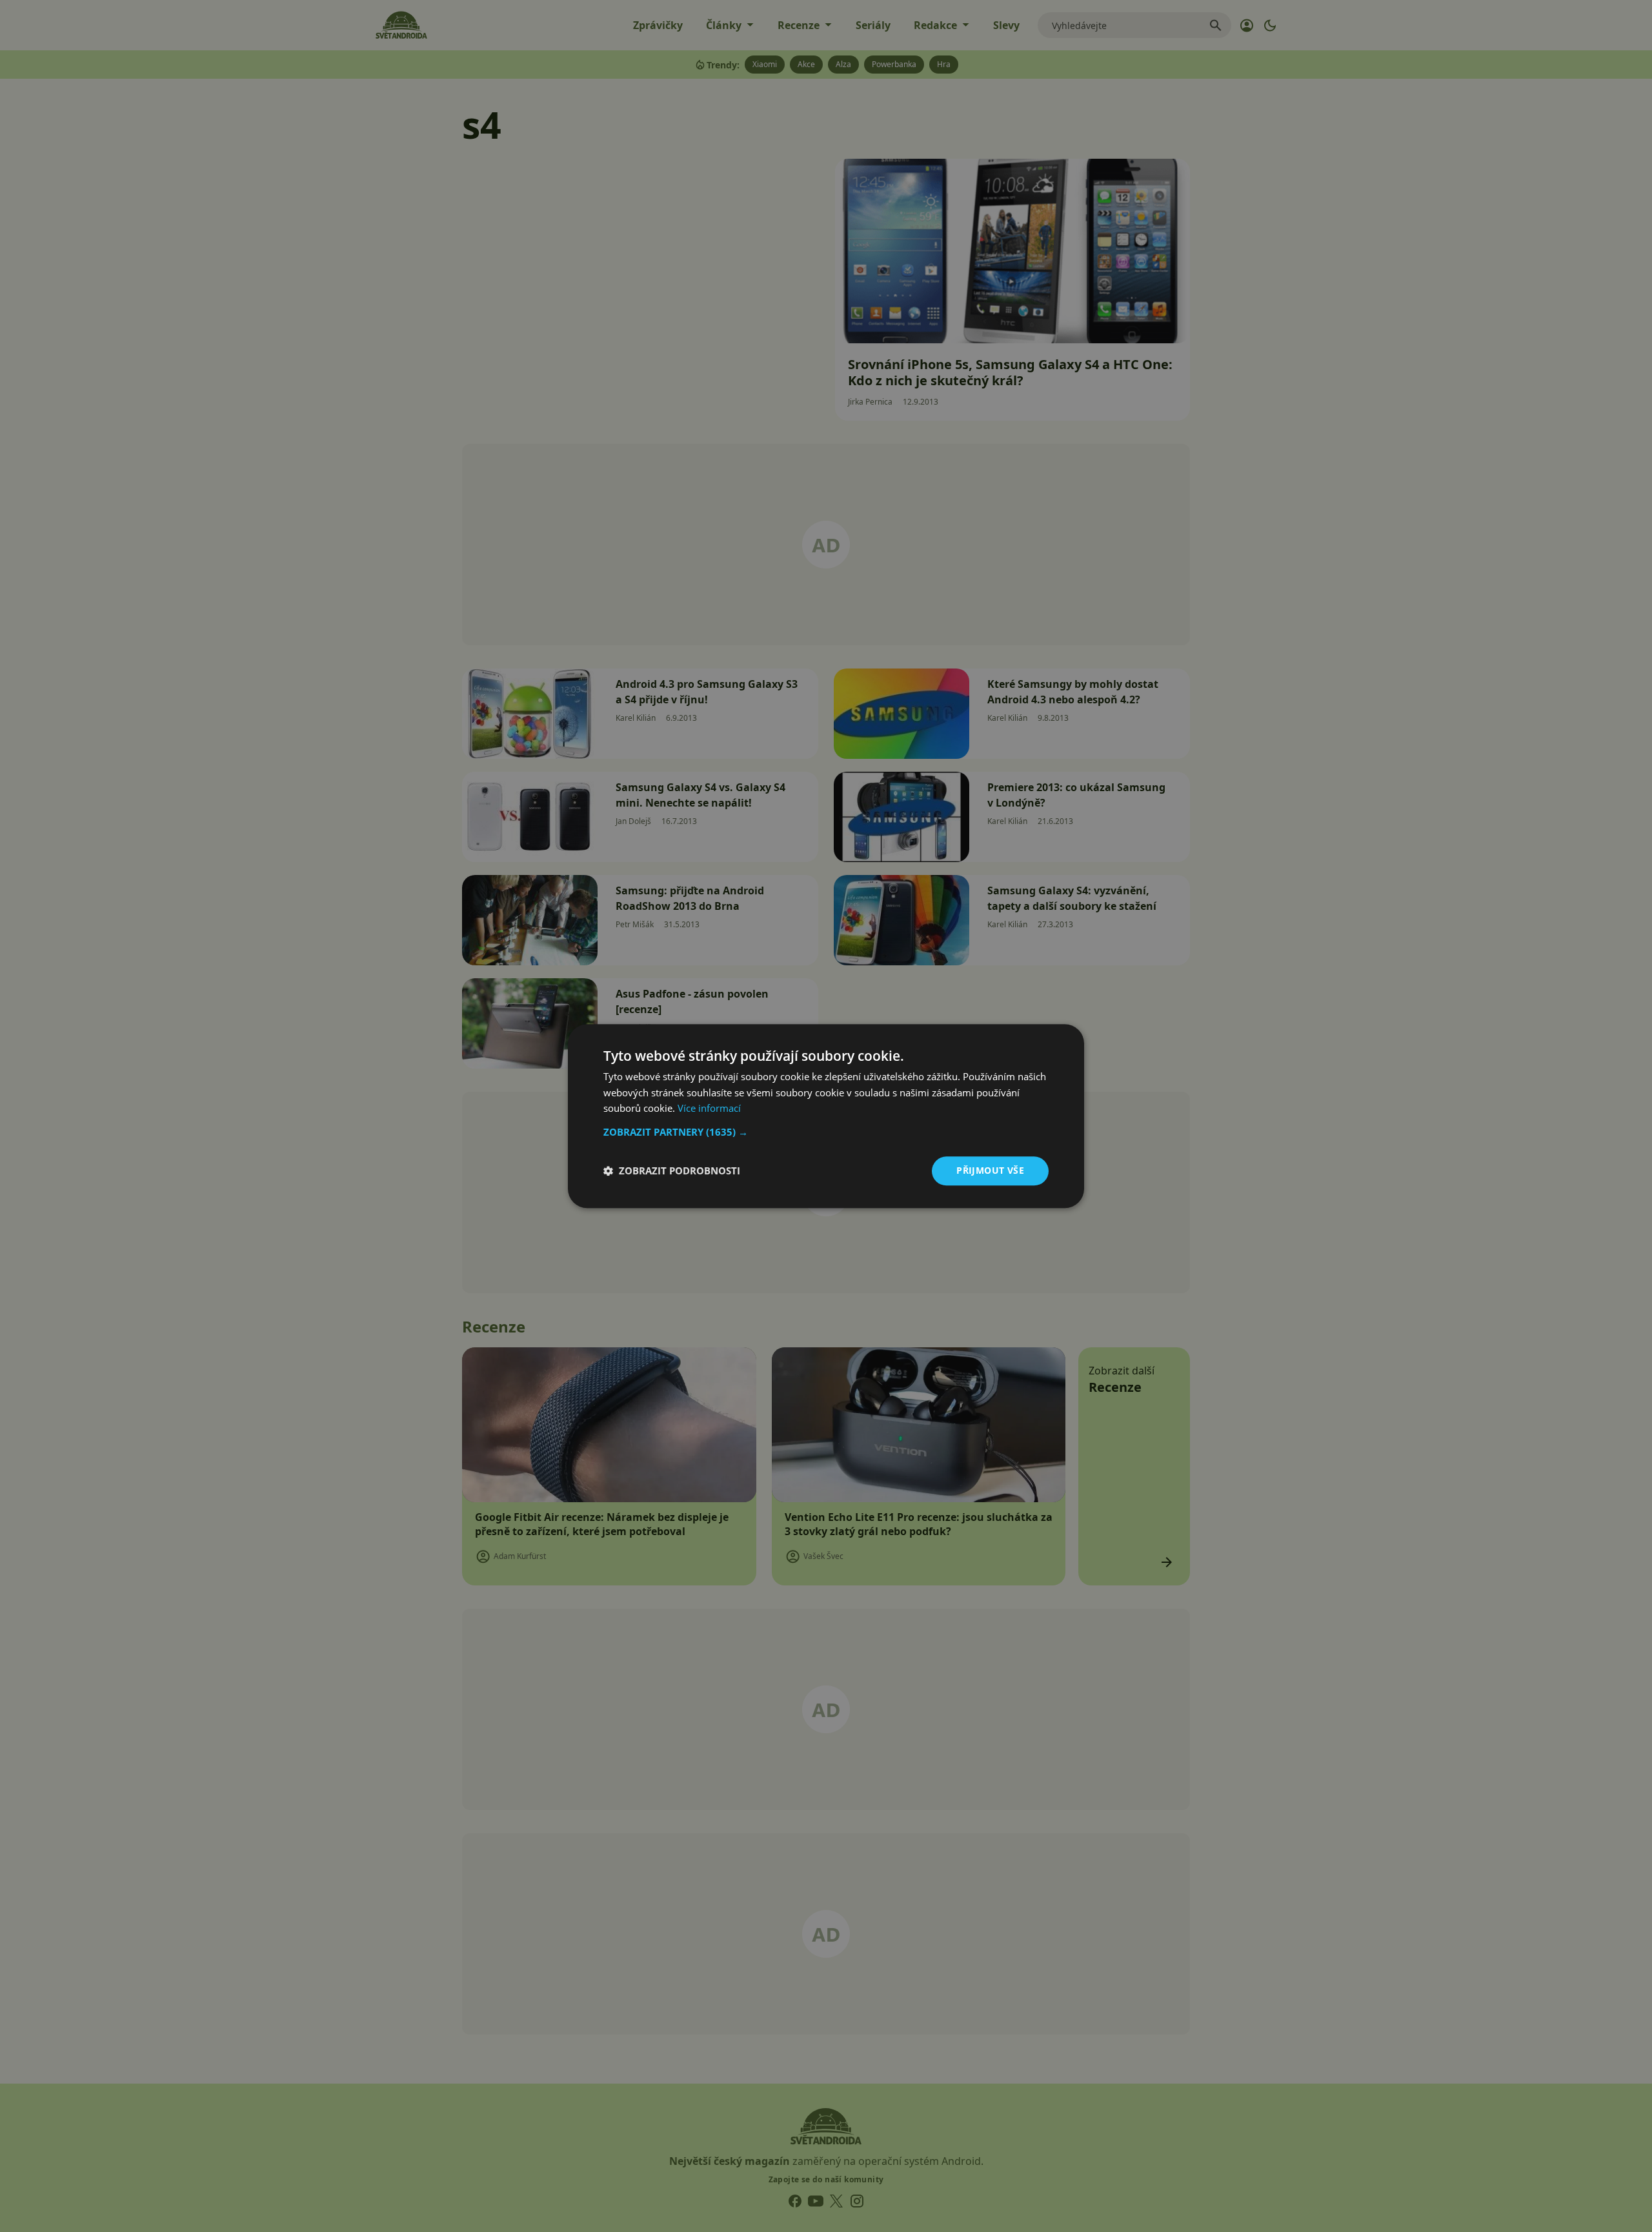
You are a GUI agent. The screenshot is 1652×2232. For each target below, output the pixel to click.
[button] (826, 1132)
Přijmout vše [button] (990, 1170)
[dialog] (826, 1116)
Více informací (709, 1109)
